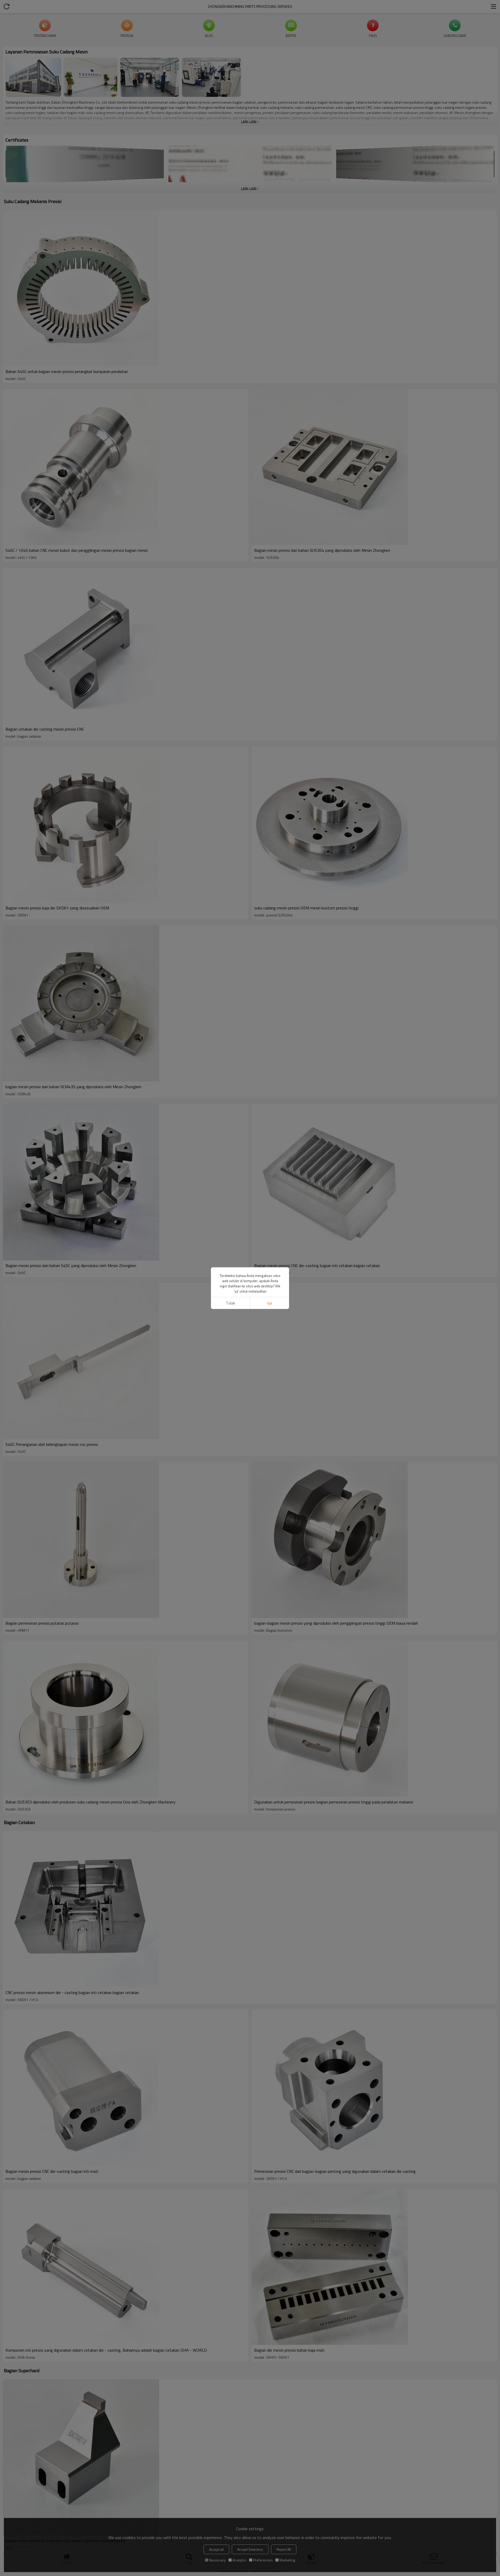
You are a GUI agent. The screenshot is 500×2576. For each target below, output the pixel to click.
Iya (270, 1303)
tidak (230, 1303)
